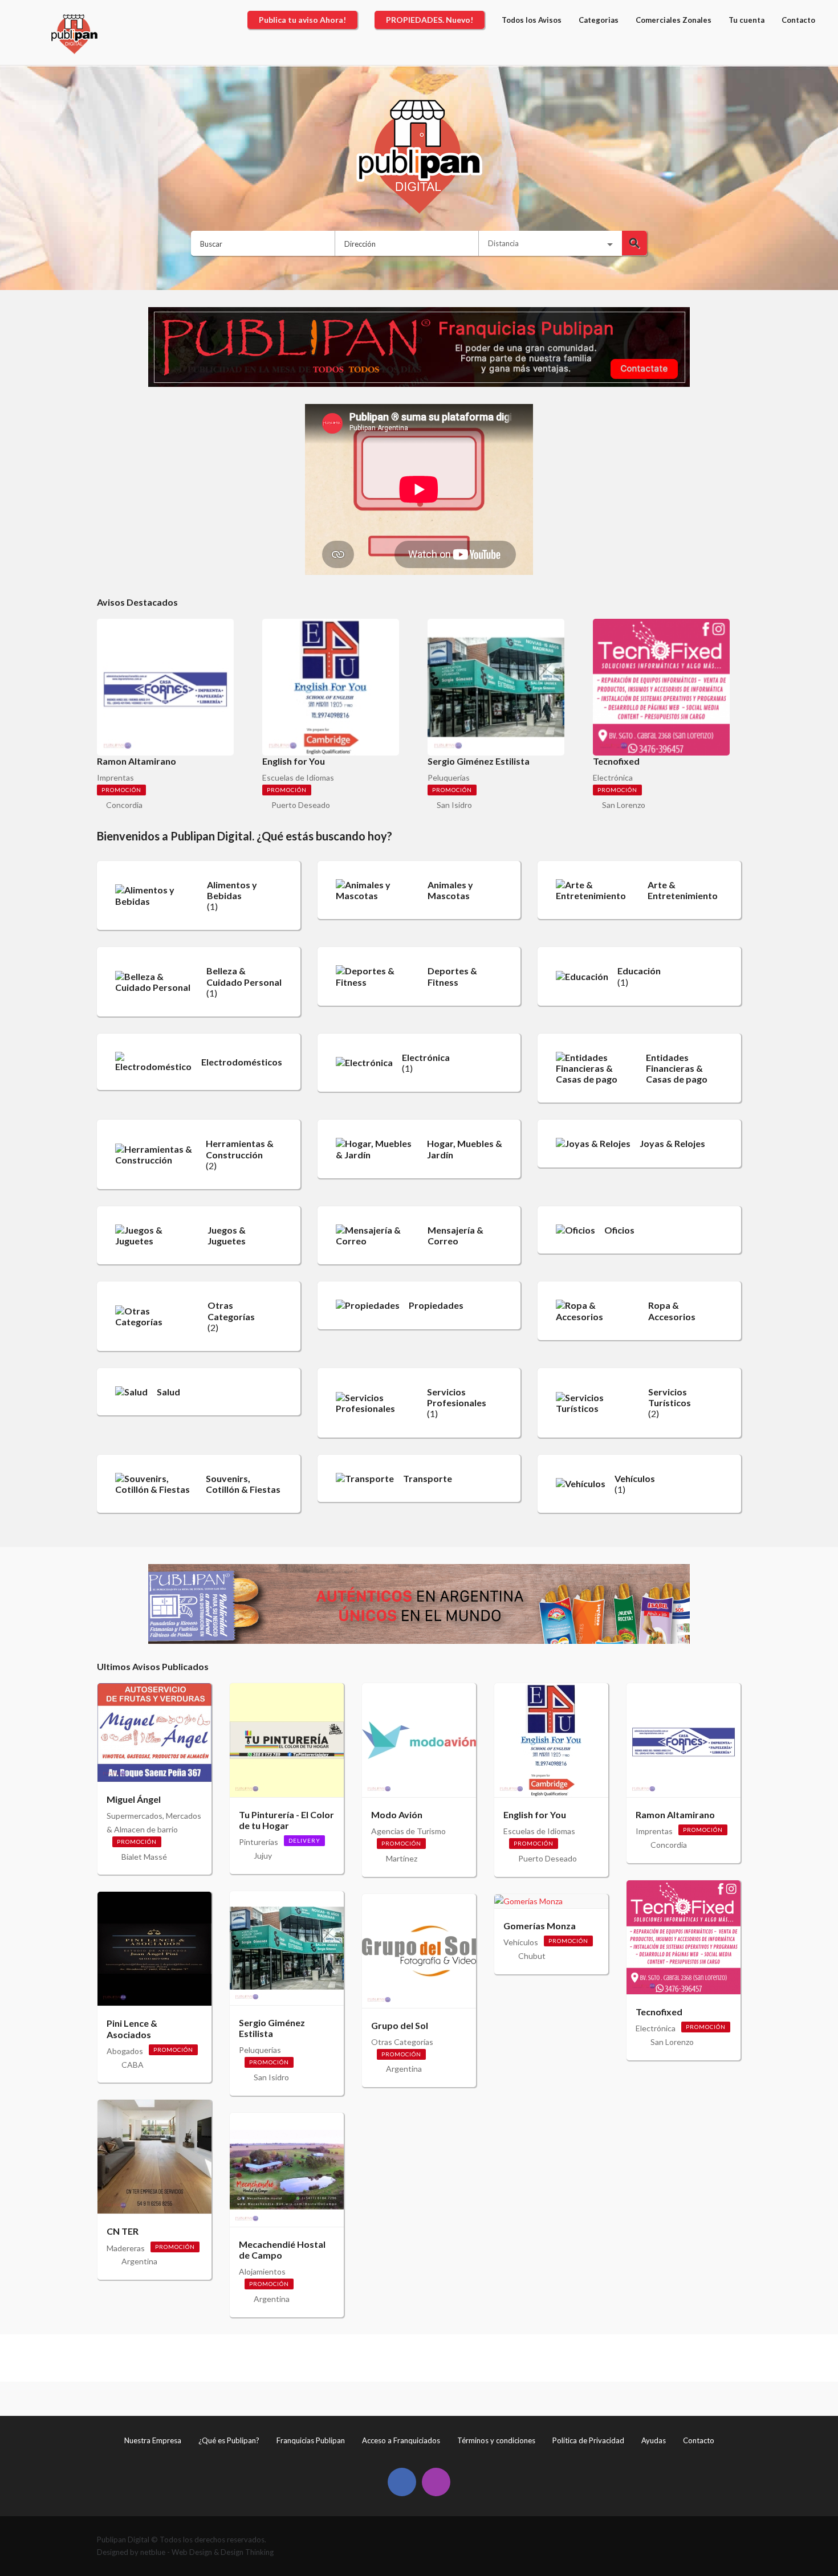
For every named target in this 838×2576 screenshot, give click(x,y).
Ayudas (654, 2440)
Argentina (139, 2261)
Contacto (699, 2440)
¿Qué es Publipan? (229, 2440)
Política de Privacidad (588, 2440)
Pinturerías (259, 1842)
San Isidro (454, 805)
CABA (133, 2065)
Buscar (634, 243)
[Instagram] (436, 2482)
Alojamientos (262, 2271)
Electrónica (613, 777)
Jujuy (263, 1856)
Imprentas (115, 777)
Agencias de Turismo (408, 1831)
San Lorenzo (624, 805)
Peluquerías (449, 777)
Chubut (532, 1956)
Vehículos (521, 1942)
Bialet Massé (144, 1857)
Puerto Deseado (301, 805)
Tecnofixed (659, 2012)
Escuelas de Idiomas (298, 777)
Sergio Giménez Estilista (272, 2028)
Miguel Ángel (134, 1799)
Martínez (402, 1858)
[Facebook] (402, 2482)
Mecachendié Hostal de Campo (282, 2250)
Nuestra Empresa (153, 2440)
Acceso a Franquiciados (401, 2440)
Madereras (126, 2248)
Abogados (125, 2051)
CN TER (123, 2231)
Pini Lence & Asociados (132, 2028)
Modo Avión (397, 1814)
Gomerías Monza (540, 1926)
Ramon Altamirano (675, 1814)
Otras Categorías (402, 2042)
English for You (535, 1814)
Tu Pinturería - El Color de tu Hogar (286, 1820)
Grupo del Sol (400, 2025)
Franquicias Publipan (311, 2440)
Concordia (124, 805)
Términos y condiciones (496, 2440)
